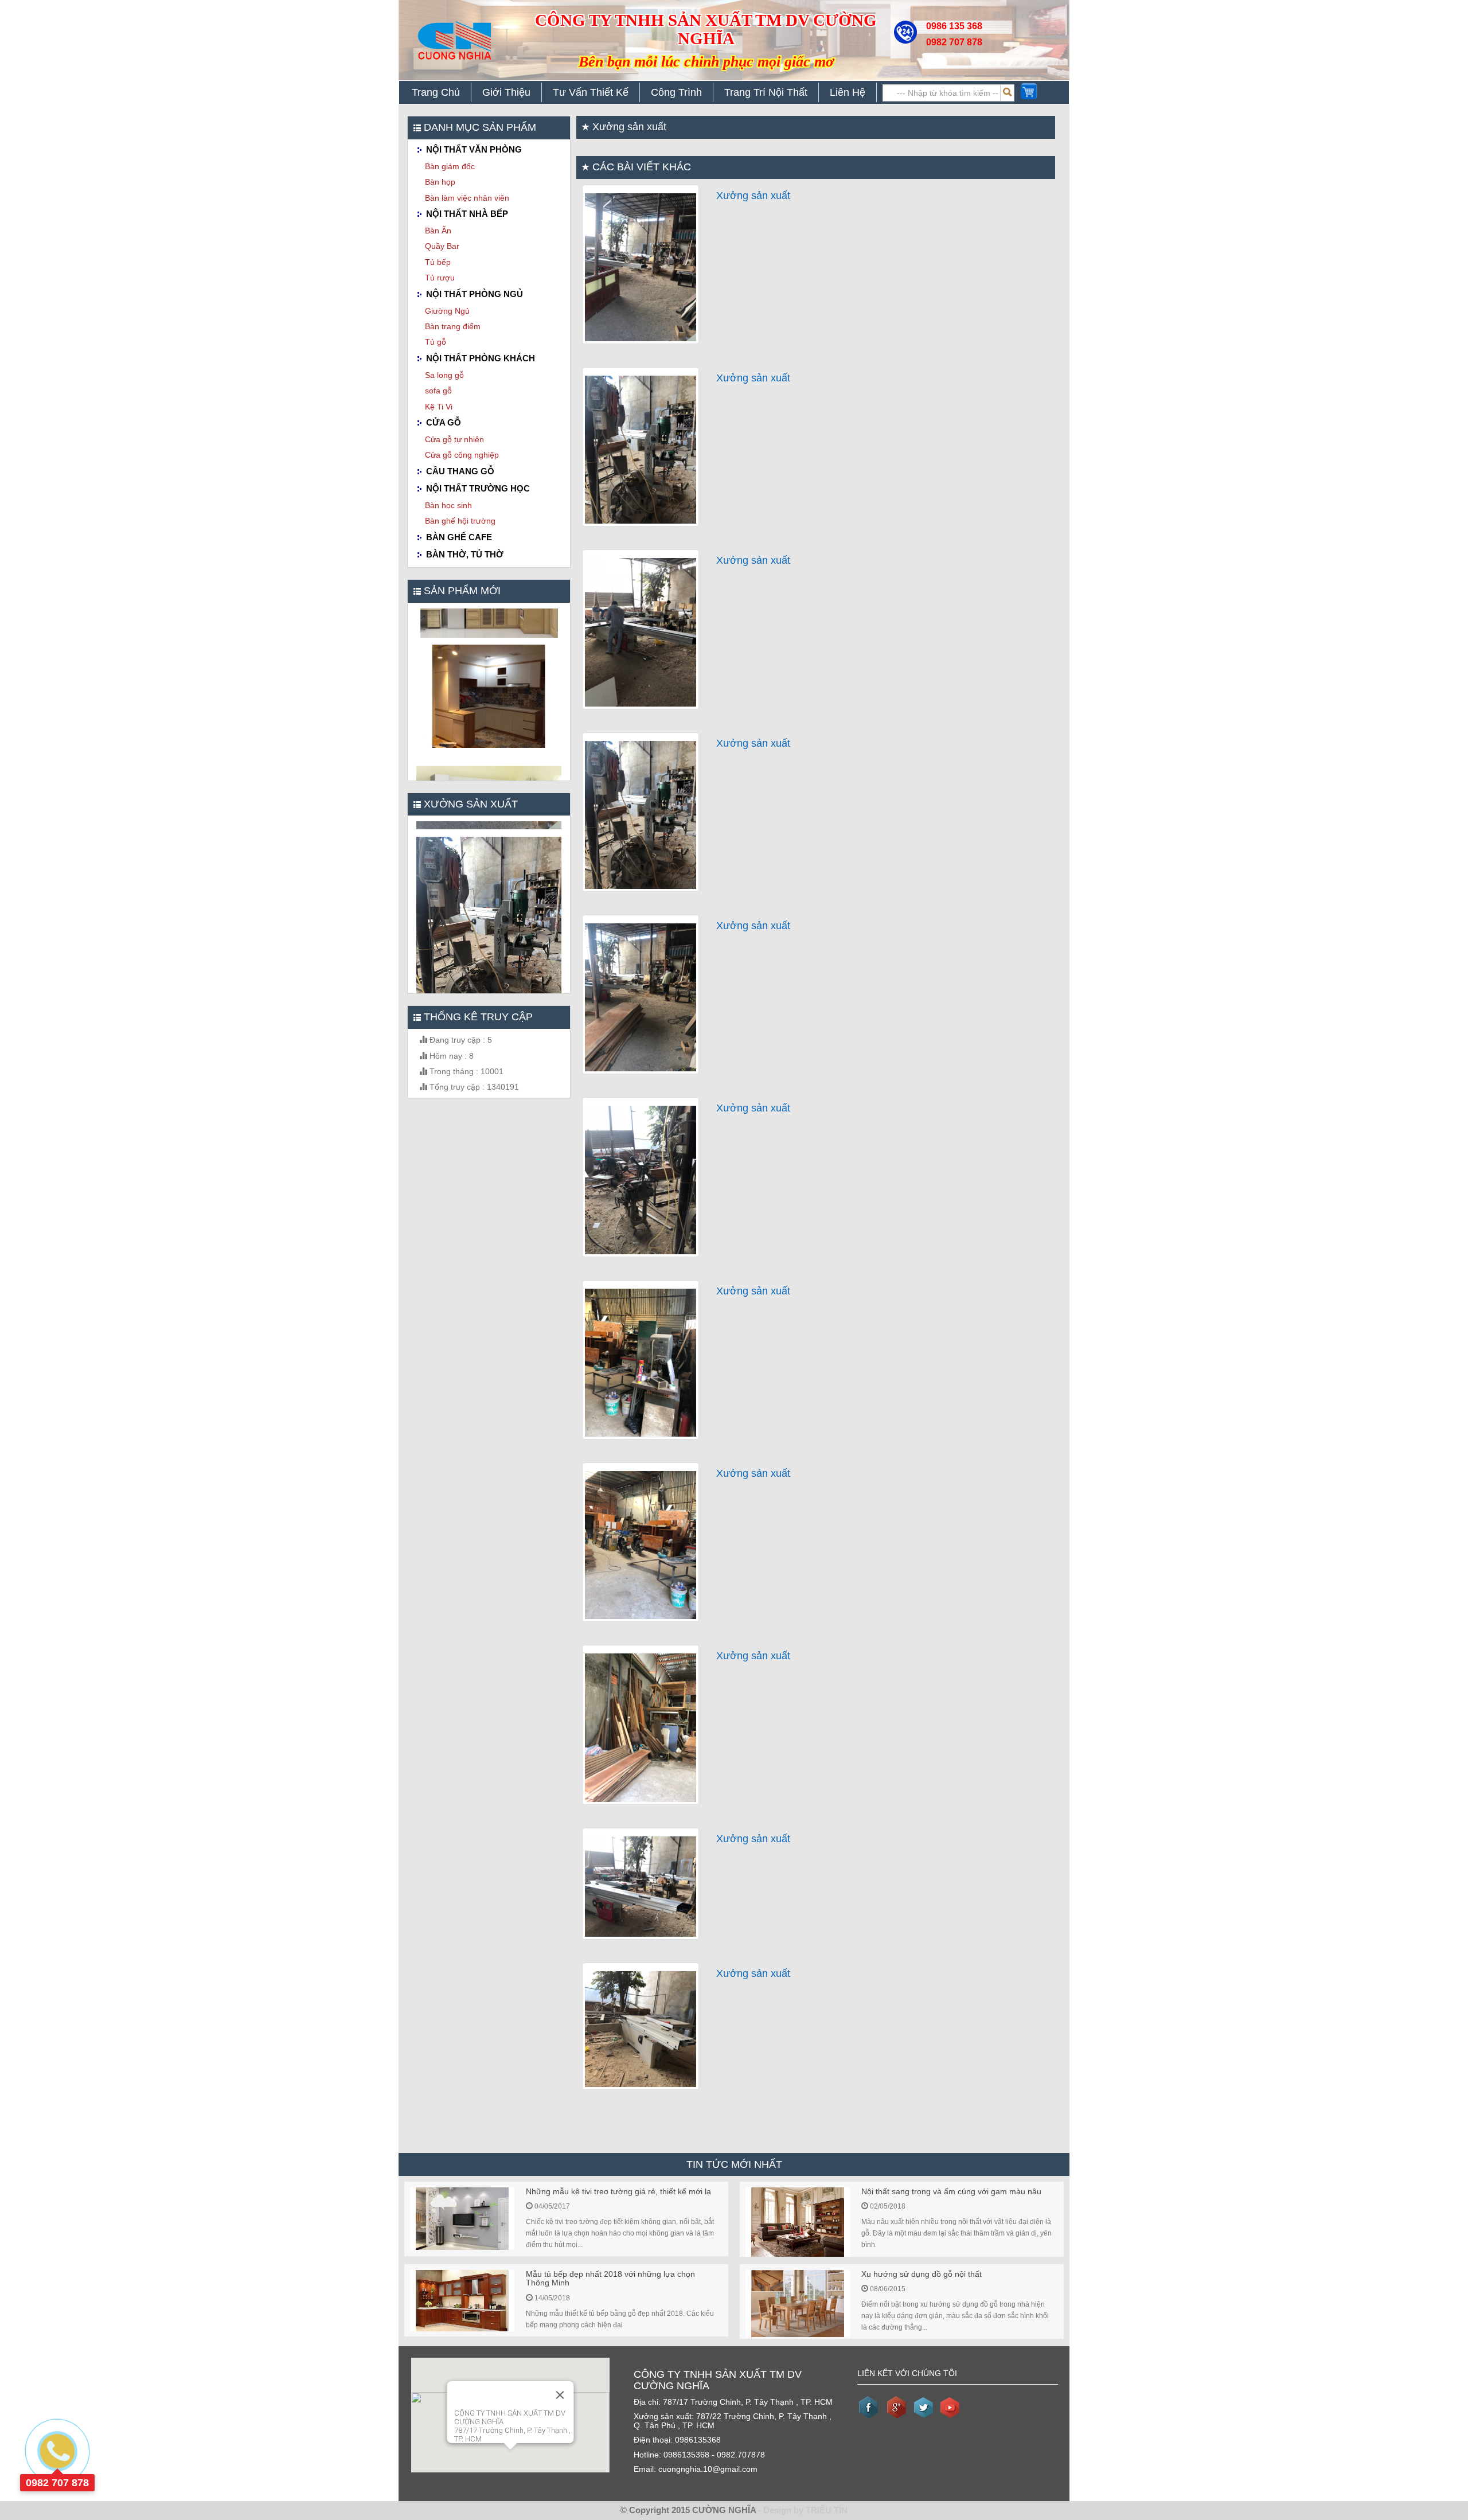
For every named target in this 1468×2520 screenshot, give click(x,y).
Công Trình (676, 92)
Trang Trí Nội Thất (766, 92)
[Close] (560, 2395)
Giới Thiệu (506, 92)
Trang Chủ (436, 92)
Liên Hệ (848, 92)
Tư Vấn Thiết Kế (591, 92)
